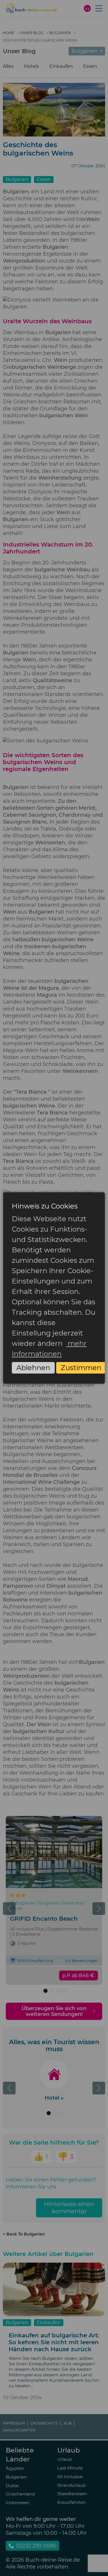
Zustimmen (81, 1368)
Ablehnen (33, 1368)
